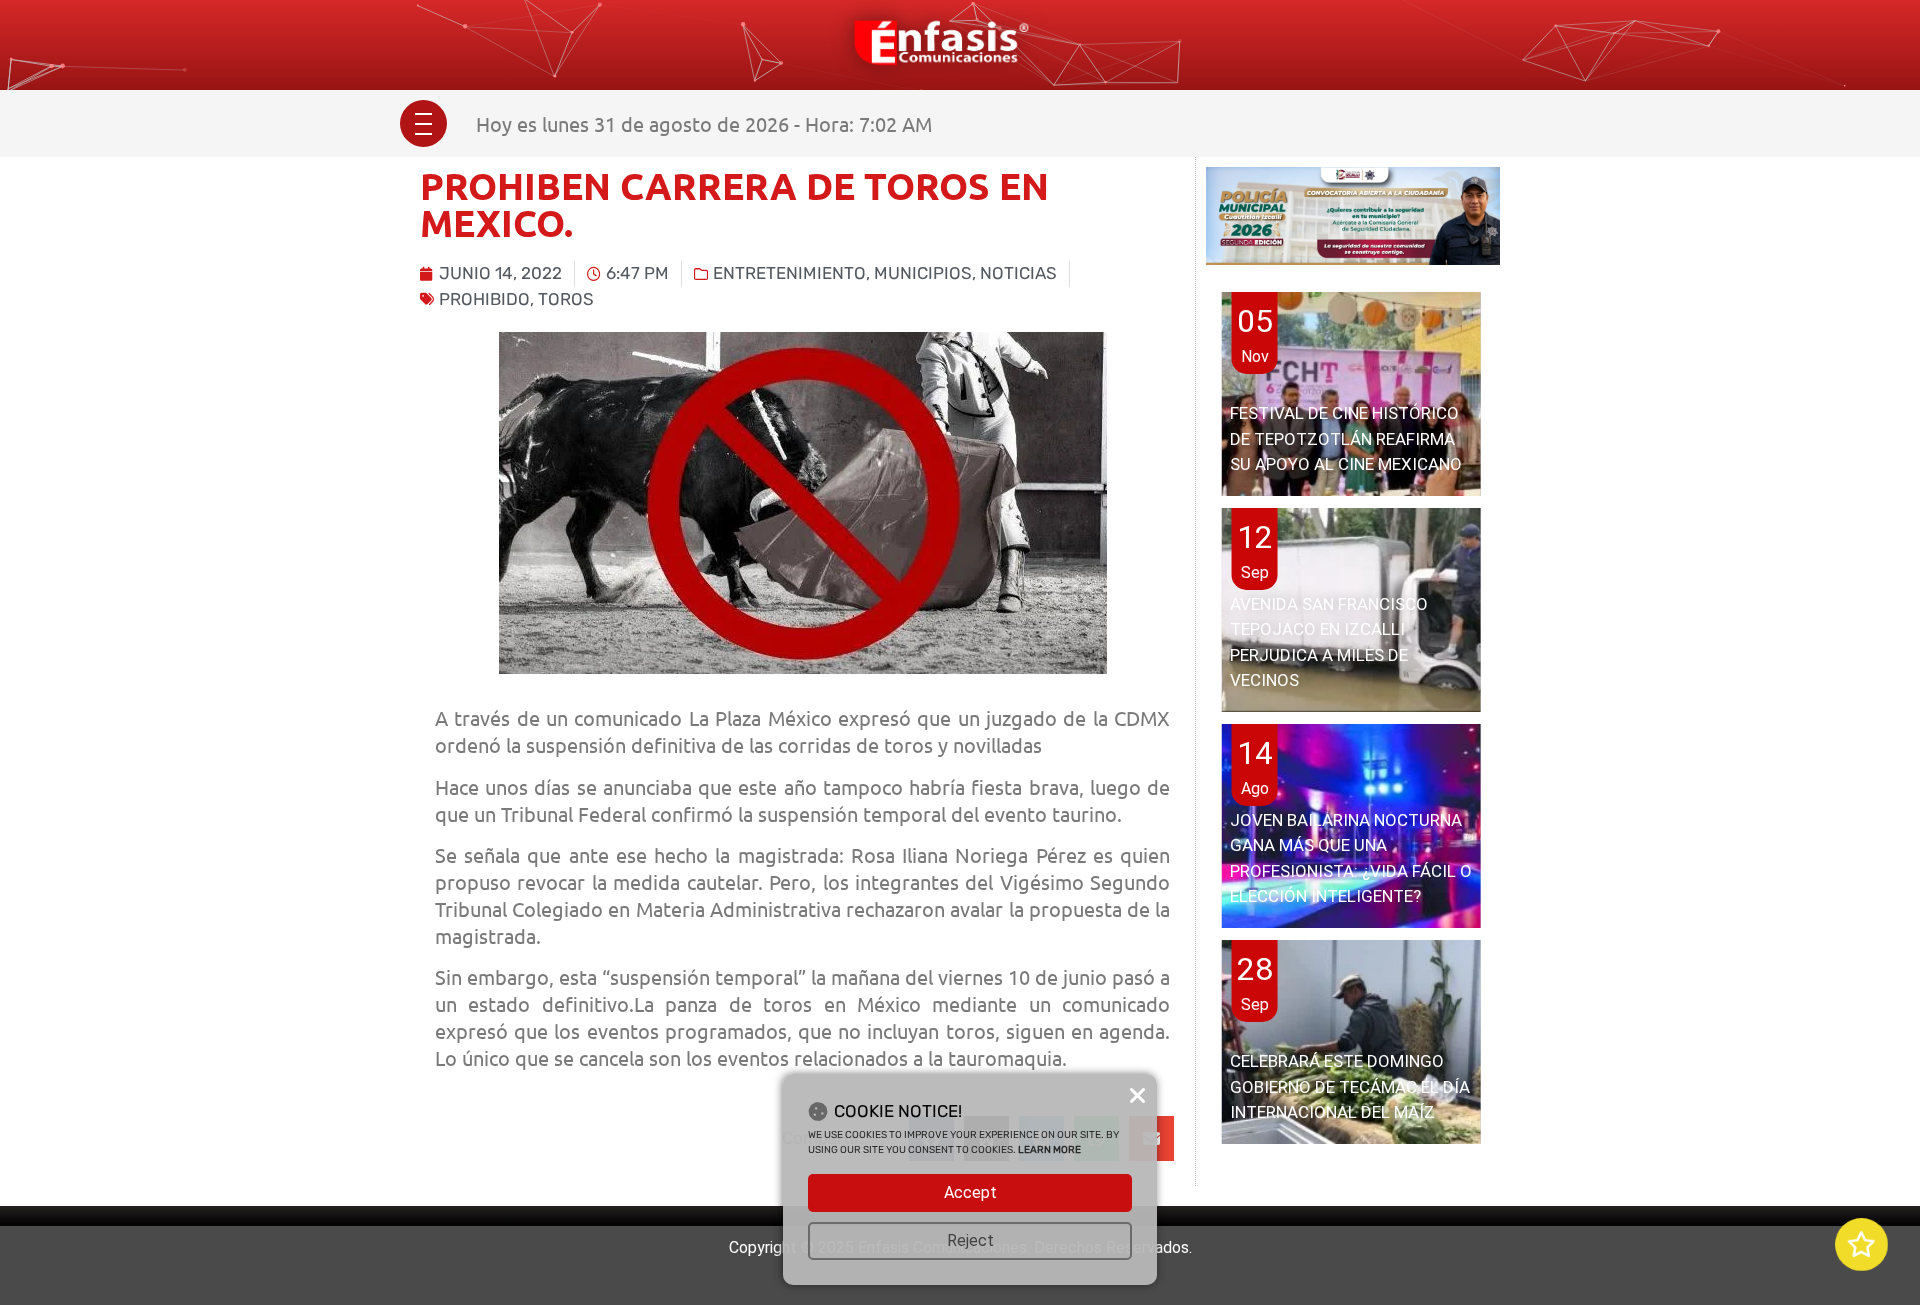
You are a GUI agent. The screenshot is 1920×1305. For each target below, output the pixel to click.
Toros (566, 299)
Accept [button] (970, 1192)
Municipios (923, 273)
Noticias (1018, 273)
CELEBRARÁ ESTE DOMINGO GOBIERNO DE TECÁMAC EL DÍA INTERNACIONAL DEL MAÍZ (1350, 1086)
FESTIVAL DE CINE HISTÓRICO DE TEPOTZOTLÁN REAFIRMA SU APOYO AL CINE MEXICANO (1346, 438)
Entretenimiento (789, 273)
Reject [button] (970, 1240)
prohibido (484, 299)
